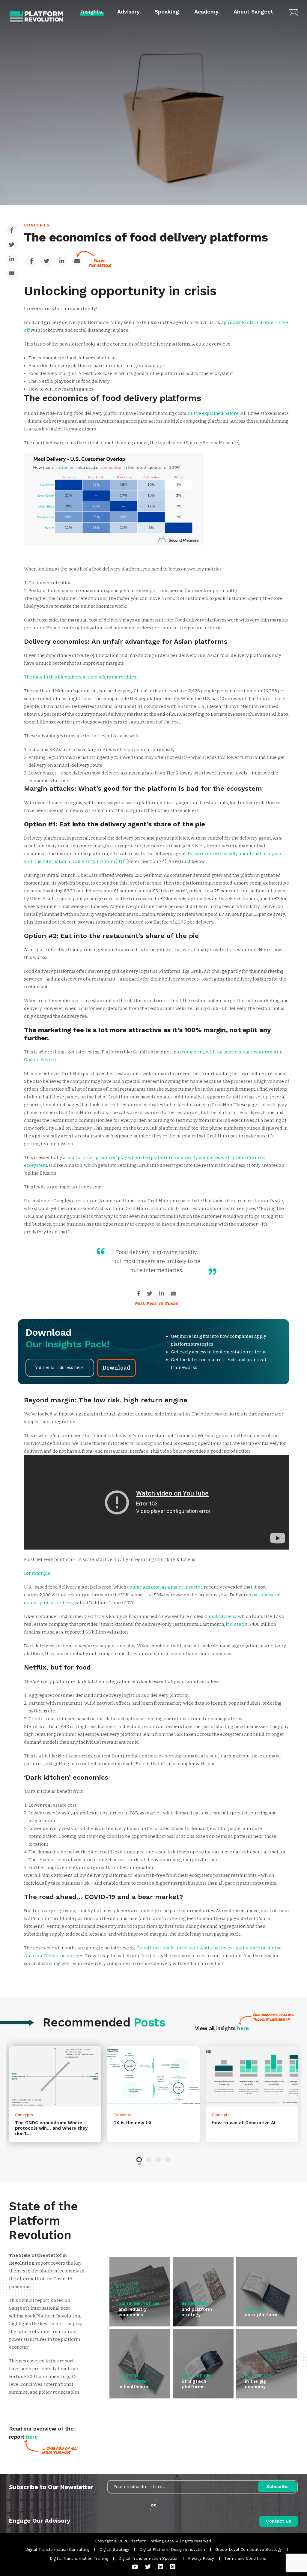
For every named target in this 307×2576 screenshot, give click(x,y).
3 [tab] (158, 2160)
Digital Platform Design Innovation (172, 2549)
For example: (38, 1573)
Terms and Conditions (245, 2558)
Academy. (207, 12)
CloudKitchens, (221, 1616)
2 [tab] (149, 2160)
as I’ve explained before (213, 413)
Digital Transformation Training (79, 2558)
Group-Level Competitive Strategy (249, 2549)
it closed (235, 1624)
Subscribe (277, 2487)
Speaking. (168, 12)
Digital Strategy (114, 2549)
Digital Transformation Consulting (57, 2549)
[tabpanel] (55, 2094)
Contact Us (279, 2521)
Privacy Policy (201, 2558)
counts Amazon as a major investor (165, 1587)
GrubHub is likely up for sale (167, 1948)
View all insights (222, 2028)
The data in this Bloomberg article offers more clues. (80, 677)
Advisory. (129, 12)
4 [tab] (168, 2160)
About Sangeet (253, 12)
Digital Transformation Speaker (148, 2558)
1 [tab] (139, 2160)
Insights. (92, 12)
